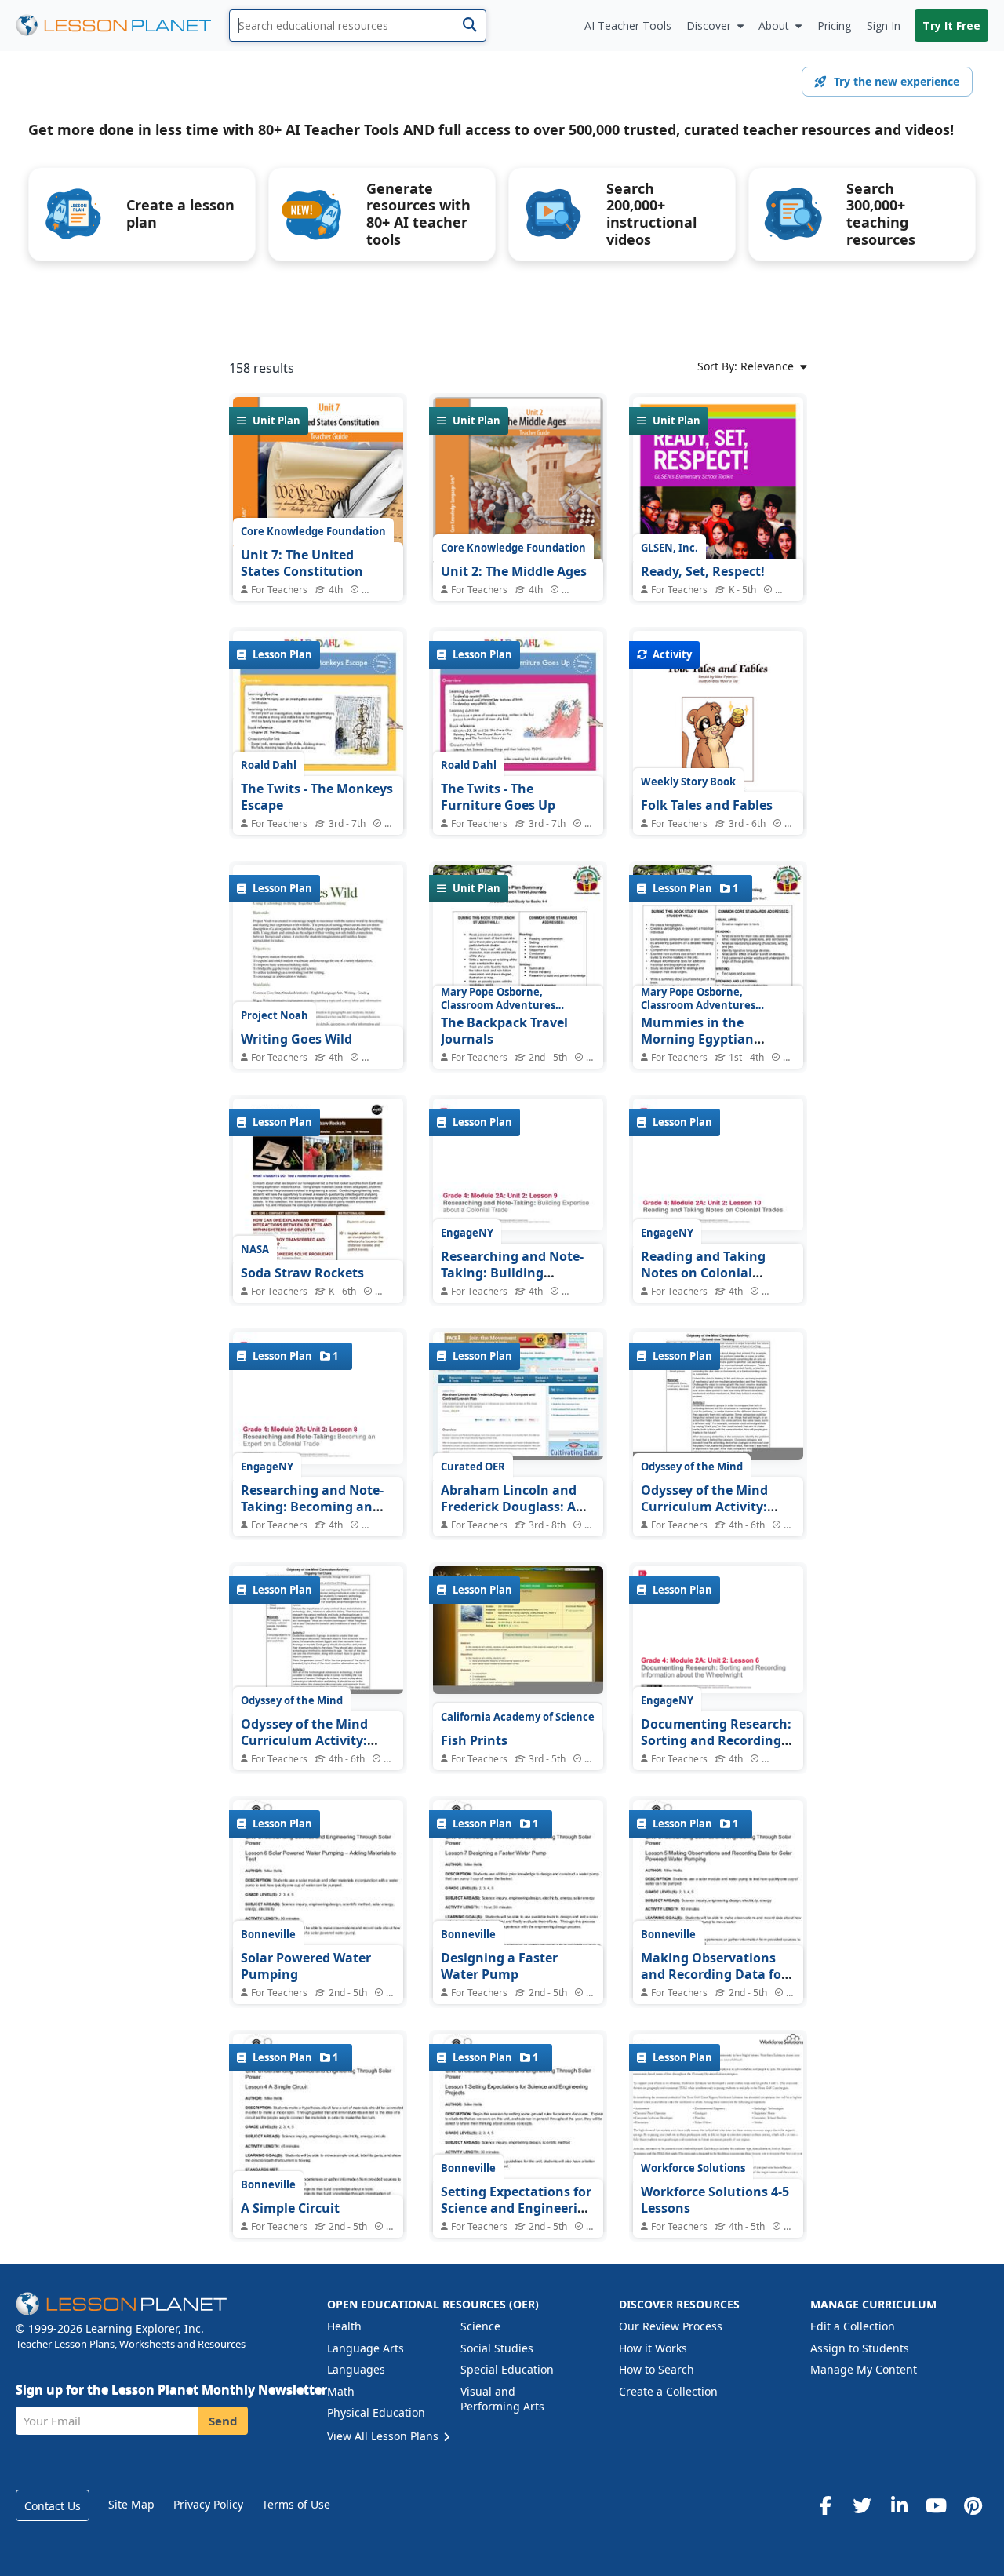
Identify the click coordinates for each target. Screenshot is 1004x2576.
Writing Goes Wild (296, 1039)
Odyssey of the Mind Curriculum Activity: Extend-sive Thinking (706, 1507)
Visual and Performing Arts (502, 2399)
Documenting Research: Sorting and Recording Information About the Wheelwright (716, 1749)
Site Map (131, 2504)
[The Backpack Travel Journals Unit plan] (518, 975)
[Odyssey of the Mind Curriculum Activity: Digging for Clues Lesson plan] (318, 1633)
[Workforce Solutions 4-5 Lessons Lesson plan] (718, 2147)
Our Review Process (671, 2326)
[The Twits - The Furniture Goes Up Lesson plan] (518, 751)
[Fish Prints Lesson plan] (518, 1633)
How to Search (657, 2369)
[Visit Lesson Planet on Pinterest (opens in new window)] (973, 2505)
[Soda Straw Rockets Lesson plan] (318, 1209)
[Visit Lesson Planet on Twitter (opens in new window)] (862, 2505)
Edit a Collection (853, 2326)
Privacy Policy (208, 2504)
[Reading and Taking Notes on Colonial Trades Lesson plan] (718, 1165)
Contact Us (53, 2506)
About (774, 26)
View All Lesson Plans (384, 2436)
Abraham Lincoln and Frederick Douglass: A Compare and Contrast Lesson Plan (512, 1516)
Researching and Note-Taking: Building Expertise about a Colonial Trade (512, 1282)
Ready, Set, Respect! (703, 571)
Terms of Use (296, 2504)
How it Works (653, 2348)
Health (344, 2326)
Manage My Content (864, 2369)
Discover (709, 26)
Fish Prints (474, 1740)
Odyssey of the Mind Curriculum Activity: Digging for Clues (304, 1741)
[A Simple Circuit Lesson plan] (318, 2155)
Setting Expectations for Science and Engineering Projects (517, 2208)
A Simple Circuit (290, 2208)
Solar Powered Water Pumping (306, 1966)
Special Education (507, 2369)
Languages (356, 2369)
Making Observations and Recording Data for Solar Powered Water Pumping (714, 1983)
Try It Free (951, 26)
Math (341, 2391)
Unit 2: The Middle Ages (514, 571)
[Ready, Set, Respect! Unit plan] (718, 505)
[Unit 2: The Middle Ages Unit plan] (518, 491)
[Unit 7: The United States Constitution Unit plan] (318, 510)
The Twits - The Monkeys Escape (317, 797)
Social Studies (497, 2348)
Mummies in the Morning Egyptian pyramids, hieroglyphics (716, 1039)
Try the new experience (897, 81)
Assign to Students (860, 2348)
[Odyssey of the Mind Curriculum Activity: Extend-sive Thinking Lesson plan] (718, 1399)
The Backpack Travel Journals (504, 1031)
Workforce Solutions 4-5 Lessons (715, 2200)
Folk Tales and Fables (707, 805)
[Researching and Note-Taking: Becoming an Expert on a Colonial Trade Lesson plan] (318, 1399)
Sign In (884, 26)
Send (223, 2421)
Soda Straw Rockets (302, 1273)
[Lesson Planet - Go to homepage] (122, 26)
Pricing (834, 26)
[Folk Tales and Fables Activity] (718, 741)
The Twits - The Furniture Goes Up (498, 797)
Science (480, 2326)
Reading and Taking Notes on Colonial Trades (703, 1273)
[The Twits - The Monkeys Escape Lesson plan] (318, 751)
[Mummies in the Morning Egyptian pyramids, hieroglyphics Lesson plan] (718, 975)
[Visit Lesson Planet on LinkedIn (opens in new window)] (899, 2505)
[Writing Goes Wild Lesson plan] (318, 975)
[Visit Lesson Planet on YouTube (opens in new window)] (936, 2505)
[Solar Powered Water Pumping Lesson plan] (318, 1922)
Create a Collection (668, 2391)
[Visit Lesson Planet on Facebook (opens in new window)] (825, 2505)
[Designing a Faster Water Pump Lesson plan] (518, 1922)
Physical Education (376, 2412)
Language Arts (366, 2348)
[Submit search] (469, 26)
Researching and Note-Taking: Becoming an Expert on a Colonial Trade (312, 1516)
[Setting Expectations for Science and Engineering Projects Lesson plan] (518, 2155)
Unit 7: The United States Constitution (302, 563)
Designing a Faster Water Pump (499, 1966)
